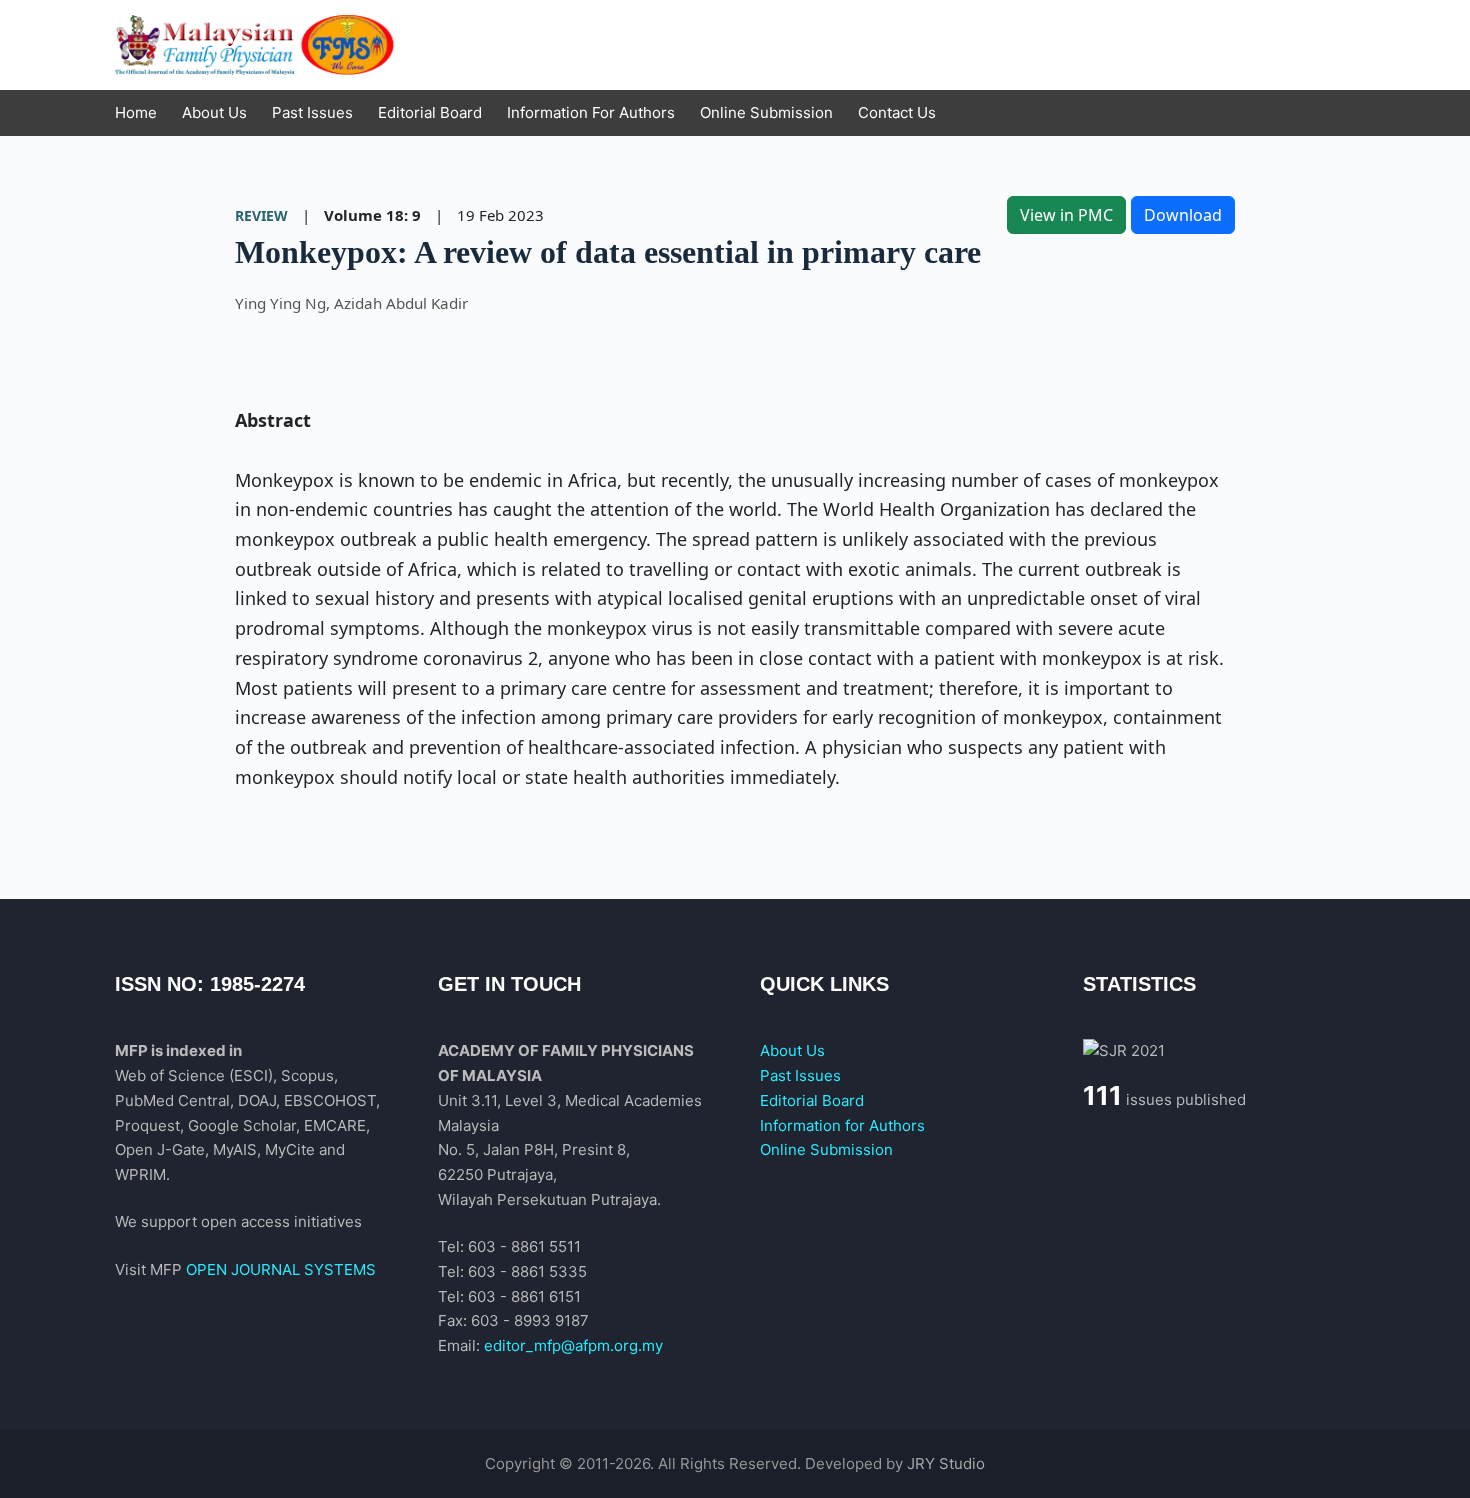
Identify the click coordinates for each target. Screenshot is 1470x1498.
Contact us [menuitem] (897, 112)
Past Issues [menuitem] (312, 112)
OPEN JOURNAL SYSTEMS (281, 1269)
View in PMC (1066, 215)
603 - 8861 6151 (524, 1296)
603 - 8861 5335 (527, 1271)
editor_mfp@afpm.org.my (573, 1345)
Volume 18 (364, 215)
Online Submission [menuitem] (766, 112)
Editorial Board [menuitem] (430, 112)
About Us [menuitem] (214, 112)
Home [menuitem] (136, 112)
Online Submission (826, 1149)
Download (1183, 215)
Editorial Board (812, 1100)
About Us (792, 1050)
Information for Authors (842, 1125)
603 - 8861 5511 (524, 1246)
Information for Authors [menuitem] (591, 112)
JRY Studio (946, 1463)
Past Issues (800, 1075)
